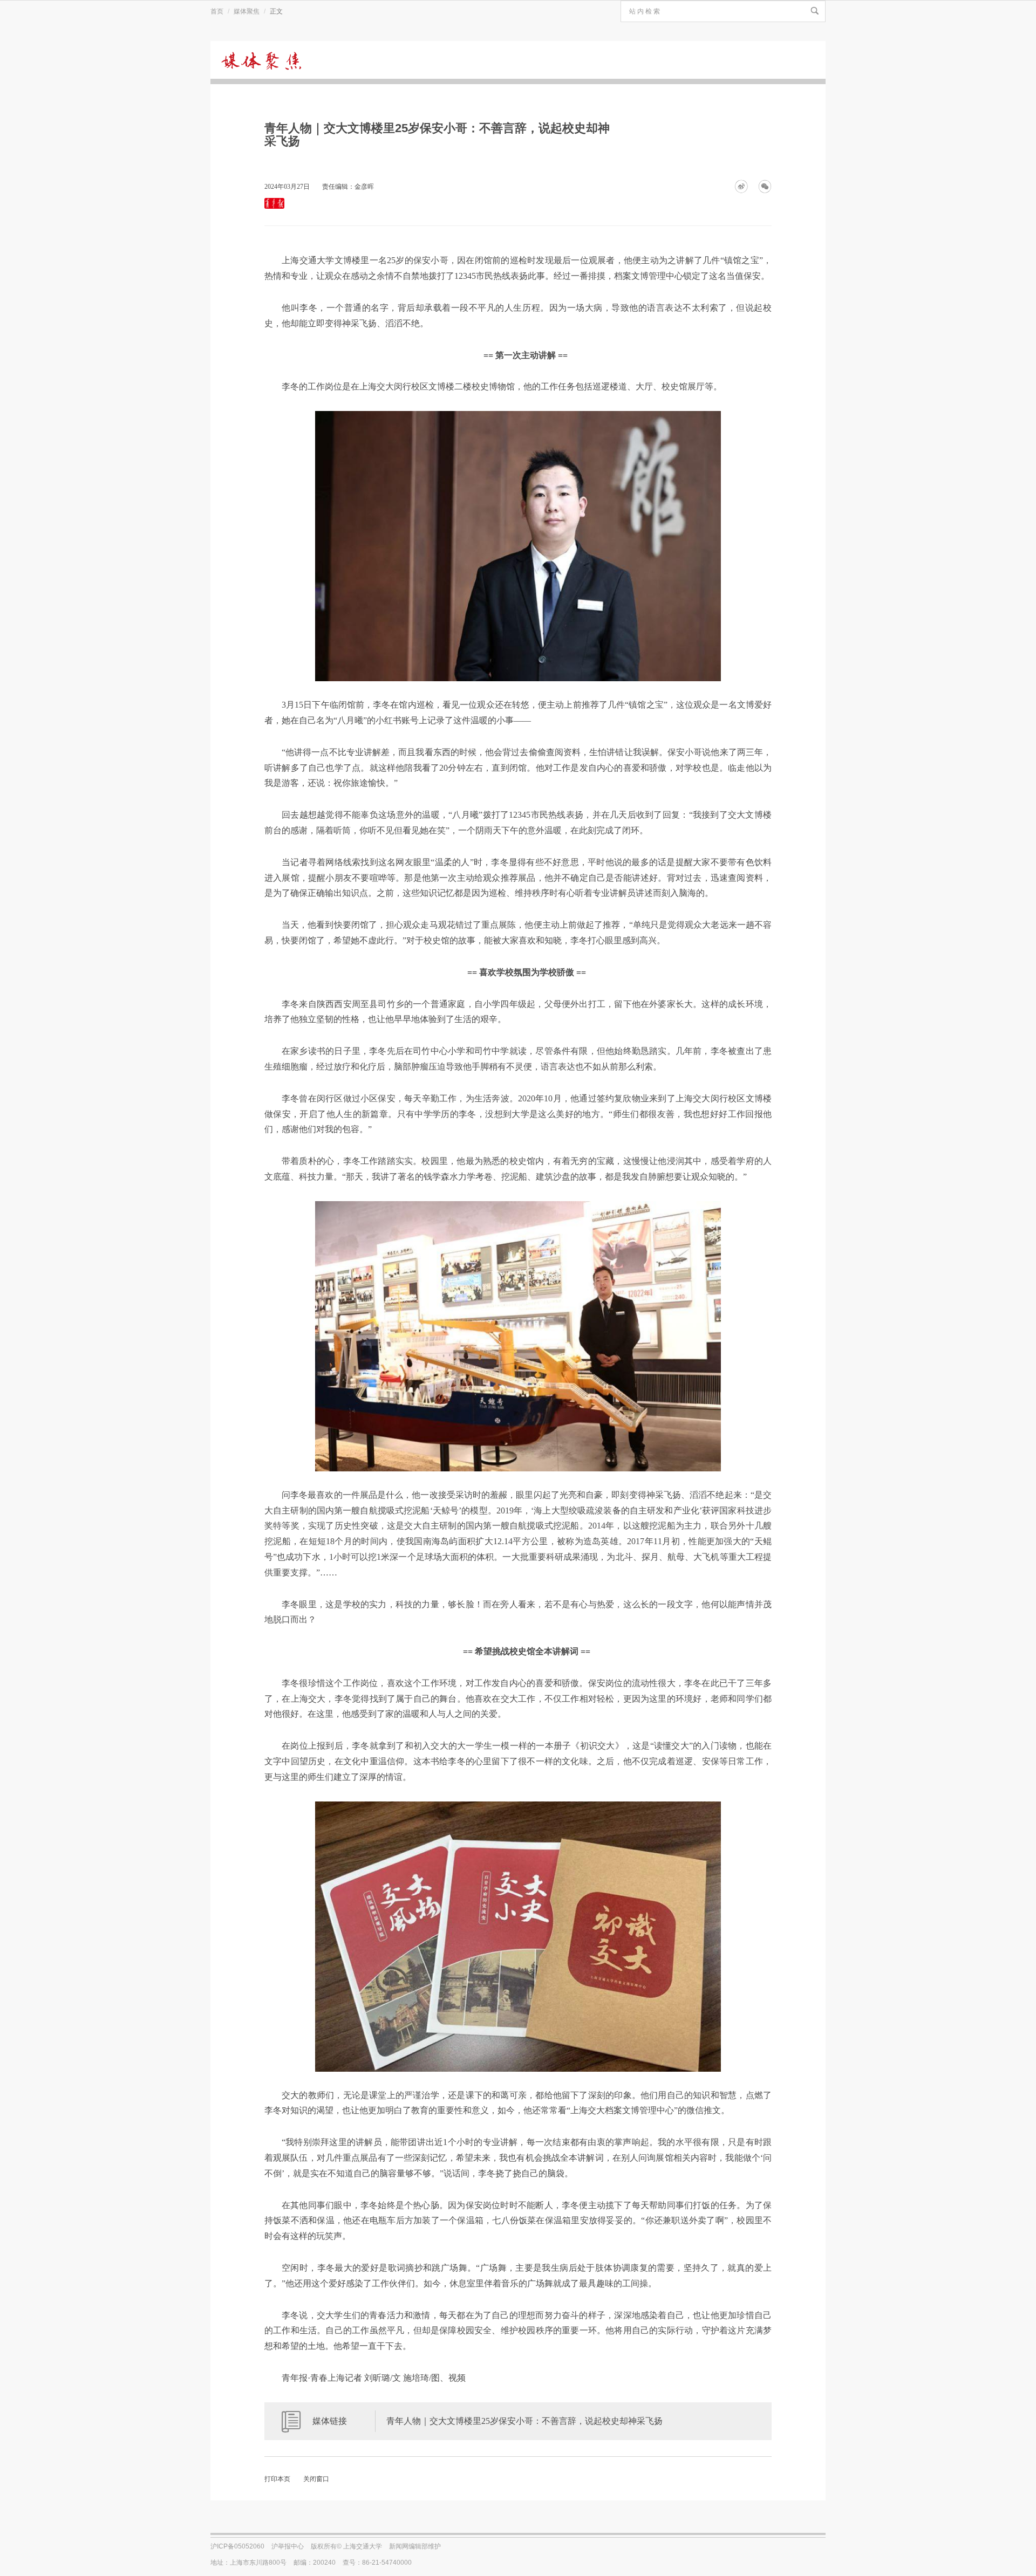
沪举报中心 (288, 2546)
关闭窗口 (316, 2479)
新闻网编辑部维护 (415, 2546)
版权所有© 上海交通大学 (346, 2546)
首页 (217, 11)
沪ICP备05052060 (237, 2546)
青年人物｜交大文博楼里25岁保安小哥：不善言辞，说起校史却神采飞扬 (524, 2421)
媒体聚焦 (247, 11)
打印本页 (277, 2479)
